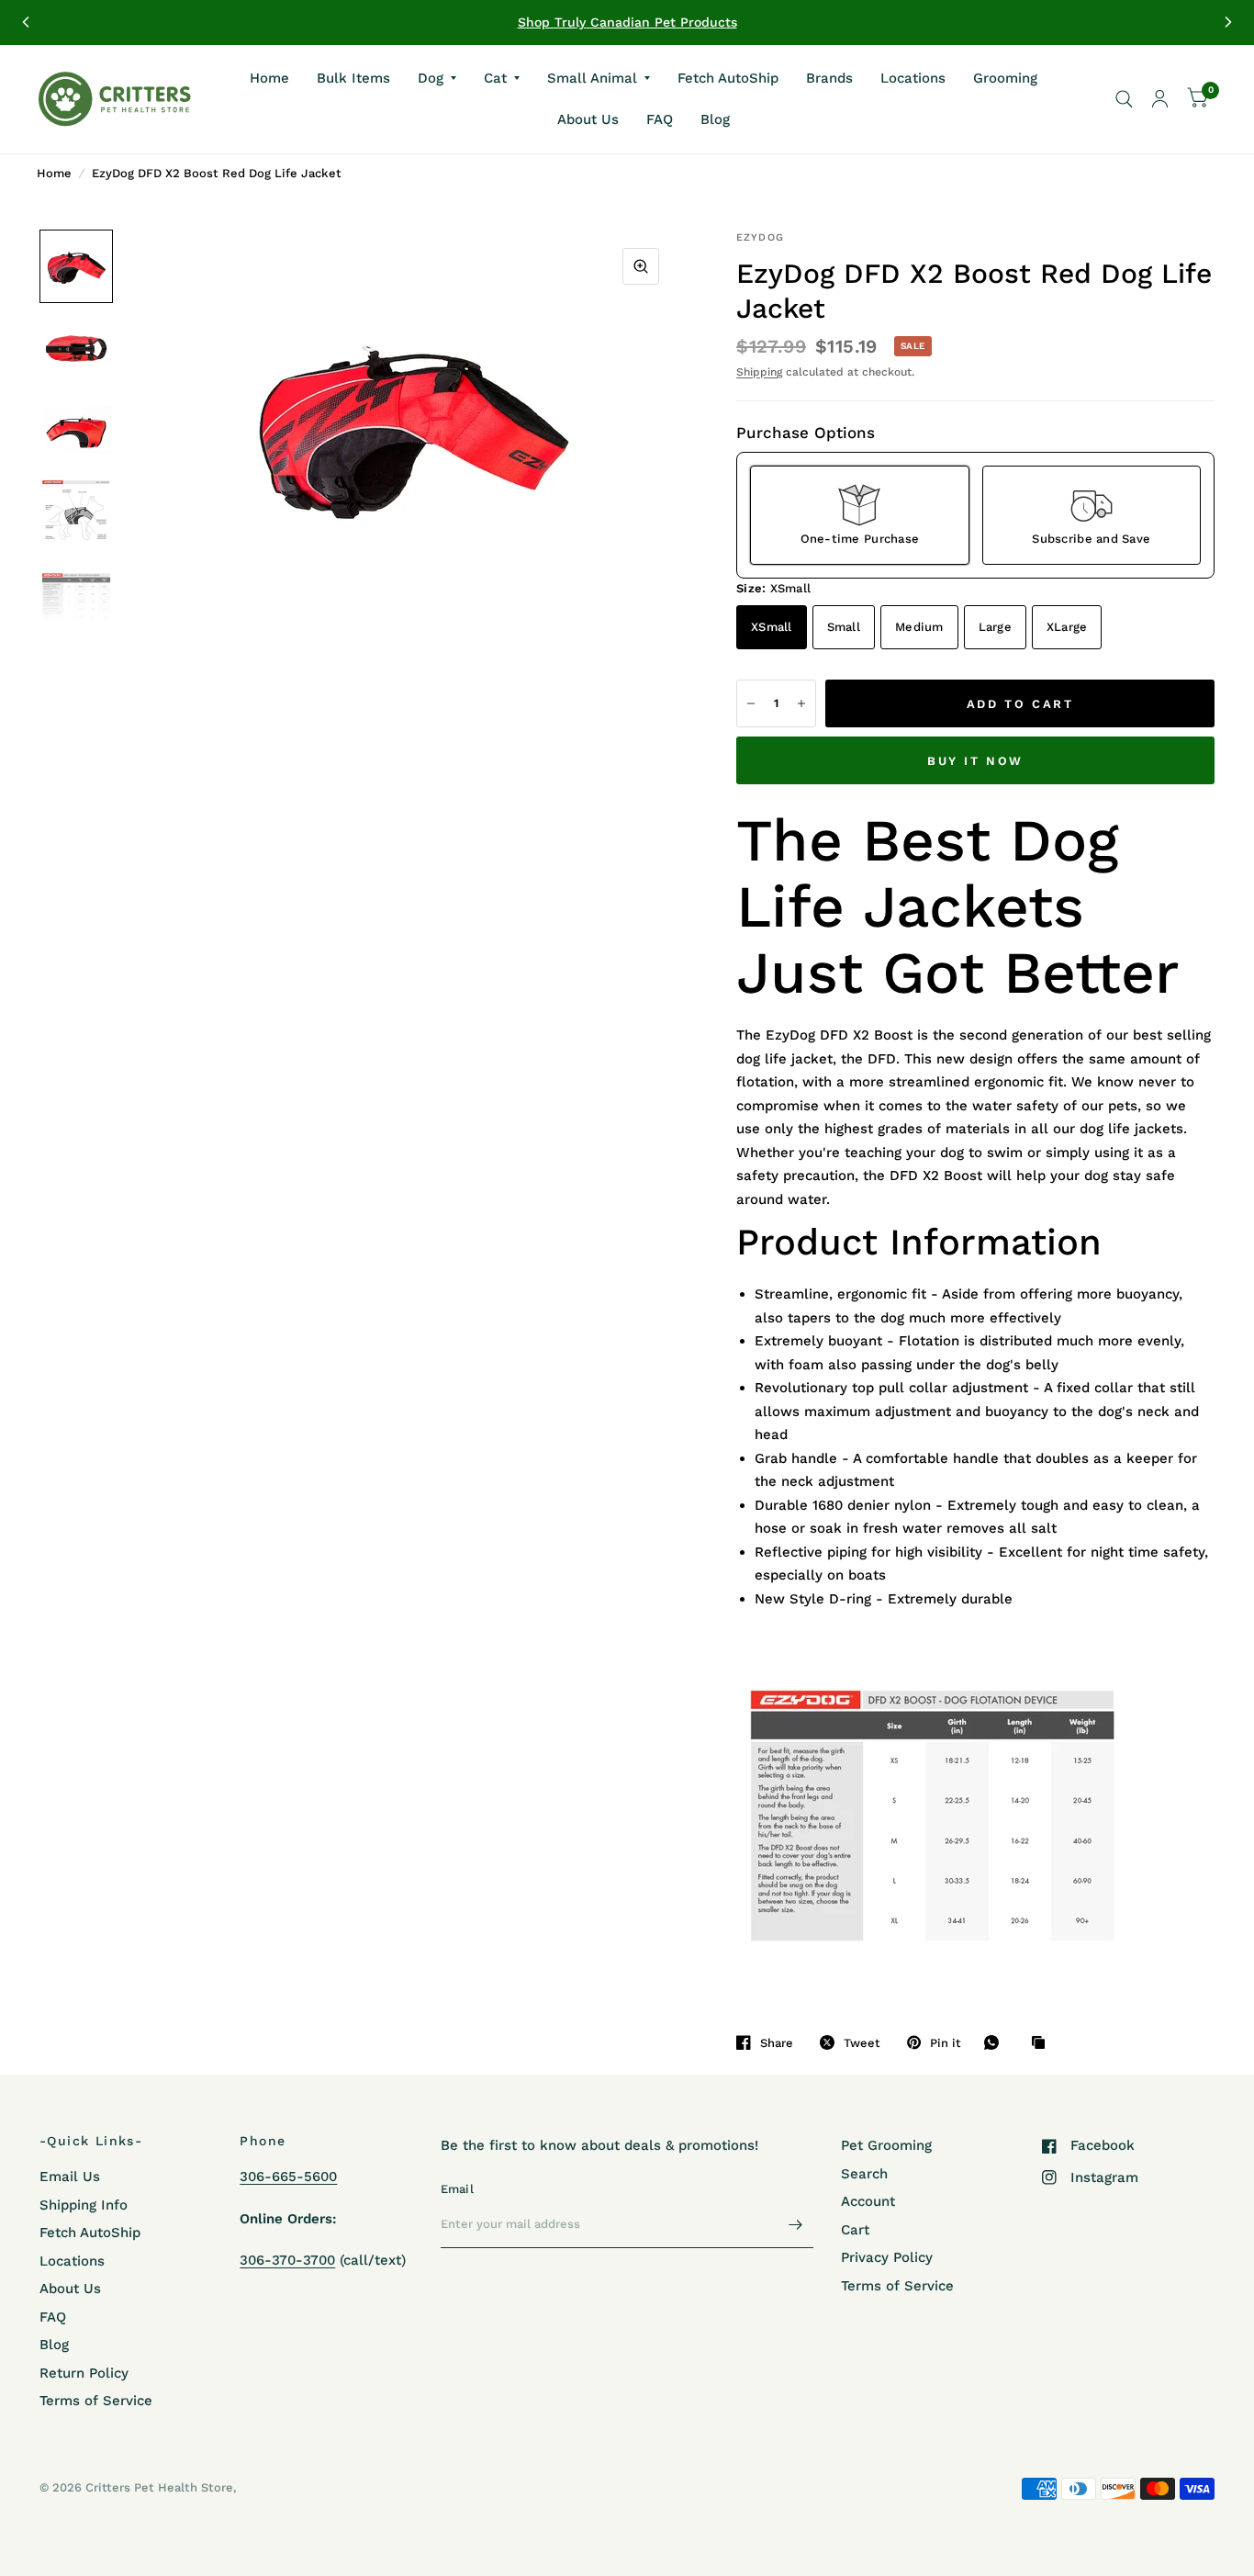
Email (457, 2189)
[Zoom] (641, 266)
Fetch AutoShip (728, 77)
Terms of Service (96, 2401)
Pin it (946, 2043)
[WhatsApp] (996, 2042)
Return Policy (84, 2373)
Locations (913, 77)
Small (844, 627)
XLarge (1067, 627)
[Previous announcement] (26, 22)
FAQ (660, 119)
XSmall (772, 627)
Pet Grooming (886, 2145)
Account (868, 2201)
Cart (855, 2230)
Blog (715, 119)
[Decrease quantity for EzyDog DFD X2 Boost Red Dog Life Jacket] (751, 703)
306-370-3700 (287, 2260)
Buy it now (975, 761)
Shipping (759, 372)
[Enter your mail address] (795, 2224)
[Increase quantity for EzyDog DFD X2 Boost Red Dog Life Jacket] (801, 703)
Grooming (1005, 77)
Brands (829, 77)
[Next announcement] (1228, 22)
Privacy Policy (887, 2257)
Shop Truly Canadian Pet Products (627, 22)
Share (777, 2043)
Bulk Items (353, 77)
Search (864, 2174)
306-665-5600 (288, 2177)
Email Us (70, 2177)
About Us (588, 119)
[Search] (1124, 99)
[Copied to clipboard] (1043, 2043)
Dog (431, 77)
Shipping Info (84, 2205)
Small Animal (592, 77)
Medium (919, 627)
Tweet (862, 2043)
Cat (495, 77)
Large (995, 627)
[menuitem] (269, 78)
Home (269, 77)
